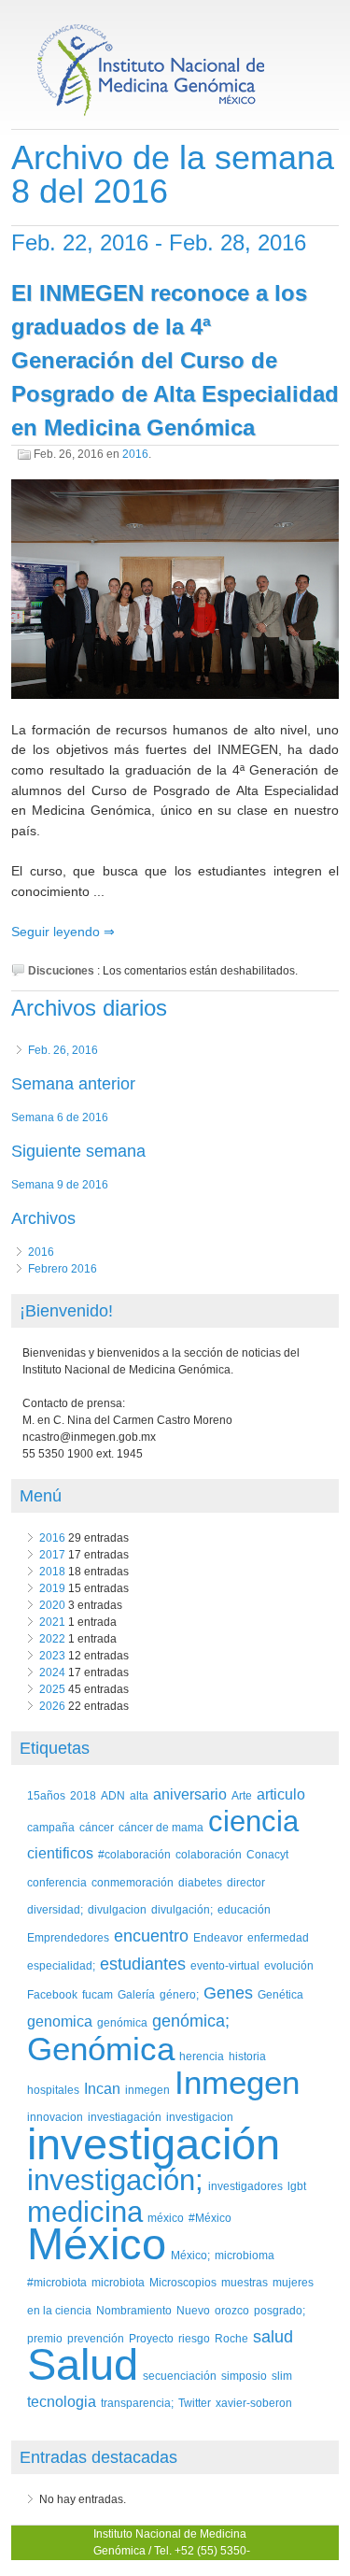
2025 (52, 1689)
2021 (52, 1622)
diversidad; (55, 1909)
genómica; (191, 2021)
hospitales (53, 2090)
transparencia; (137, 2403)
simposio (244, 2376)
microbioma (245, 2255)
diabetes (200, 1882)
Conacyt (267, 1854)
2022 (52, 1639)
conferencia (57, 1882)
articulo (281, 1794)
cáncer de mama (161, 1827)
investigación (154, 2144)
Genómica (101, 2049)
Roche (231, 2338)
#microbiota (57, 2282)
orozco (232, 2310)
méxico (166, 2218)
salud (273, 2337)
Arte (242, 1795)
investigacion (200, 2117)
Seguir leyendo (57, 932)
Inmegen (237, 2082)
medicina (85, 2212)
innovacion (55, 2117)
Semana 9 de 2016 (60, 1185)
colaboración (209, 1854)
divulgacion (117, 1909)
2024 (52, 1672)
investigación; (115, 2180)
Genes (228, 1993)
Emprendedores (68, 1937)
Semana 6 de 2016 (60, 1117)
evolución (289, 1965)
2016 (135, 454)
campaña (51, 1827)
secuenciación (180, 2376)
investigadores (245, 2186)
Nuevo (193, 2310)
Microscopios (183, 2282)
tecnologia (62, 2402)
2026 (52, 1706)
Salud (83, 2364)
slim (282, 2376)
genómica (122, 2022)
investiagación (125, 2117)
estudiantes (143, 1964)
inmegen (147, 2090)
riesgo (194, 2338)
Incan (102, 2089)
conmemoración (133, 1882)
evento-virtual (225, 1965)
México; (190, 2255)
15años (46, 1795)
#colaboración (134, 1854)
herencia (202, 2056)
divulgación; (182, 1909)
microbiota (118, 2282)
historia (247, 2056)
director (246, 1882)
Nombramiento (134, 2310)
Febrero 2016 (63, 1269)
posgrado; (280, 2310)
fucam (98, 1994)
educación (244, 1909)
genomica (60, 2021)
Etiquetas (55, 1748)
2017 (52, 1555)
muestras (245, 2282)
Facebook (52, 1994)
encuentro (151, 1936)
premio (45, 2338)
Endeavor (218, 1937)
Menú (41, 1496)
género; (179, 1994)
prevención (96, 2338)
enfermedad (278, 1937)
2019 (52, 1588)
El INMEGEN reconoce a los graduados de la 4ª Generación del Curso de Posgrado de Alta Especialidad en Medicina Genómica (175, 360)
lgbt (297, 2186)
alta (139, 1795)
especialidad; (61, 1965)
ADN (113, 1795)
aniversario (190, 1794)
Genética (280, 1994)
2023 (52, 1656)
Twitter (195, 2403)
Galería (136, 1994)
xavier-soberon (254, 2403)
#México (210, 2218)
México (97, 2244)
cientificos (60, 1853)
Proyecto (151, 2338)
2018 (52, 1572)
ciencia (253, 1822)
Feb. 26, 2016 (63, 1050)
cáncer (97, 1827)
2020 (52, 1605)
